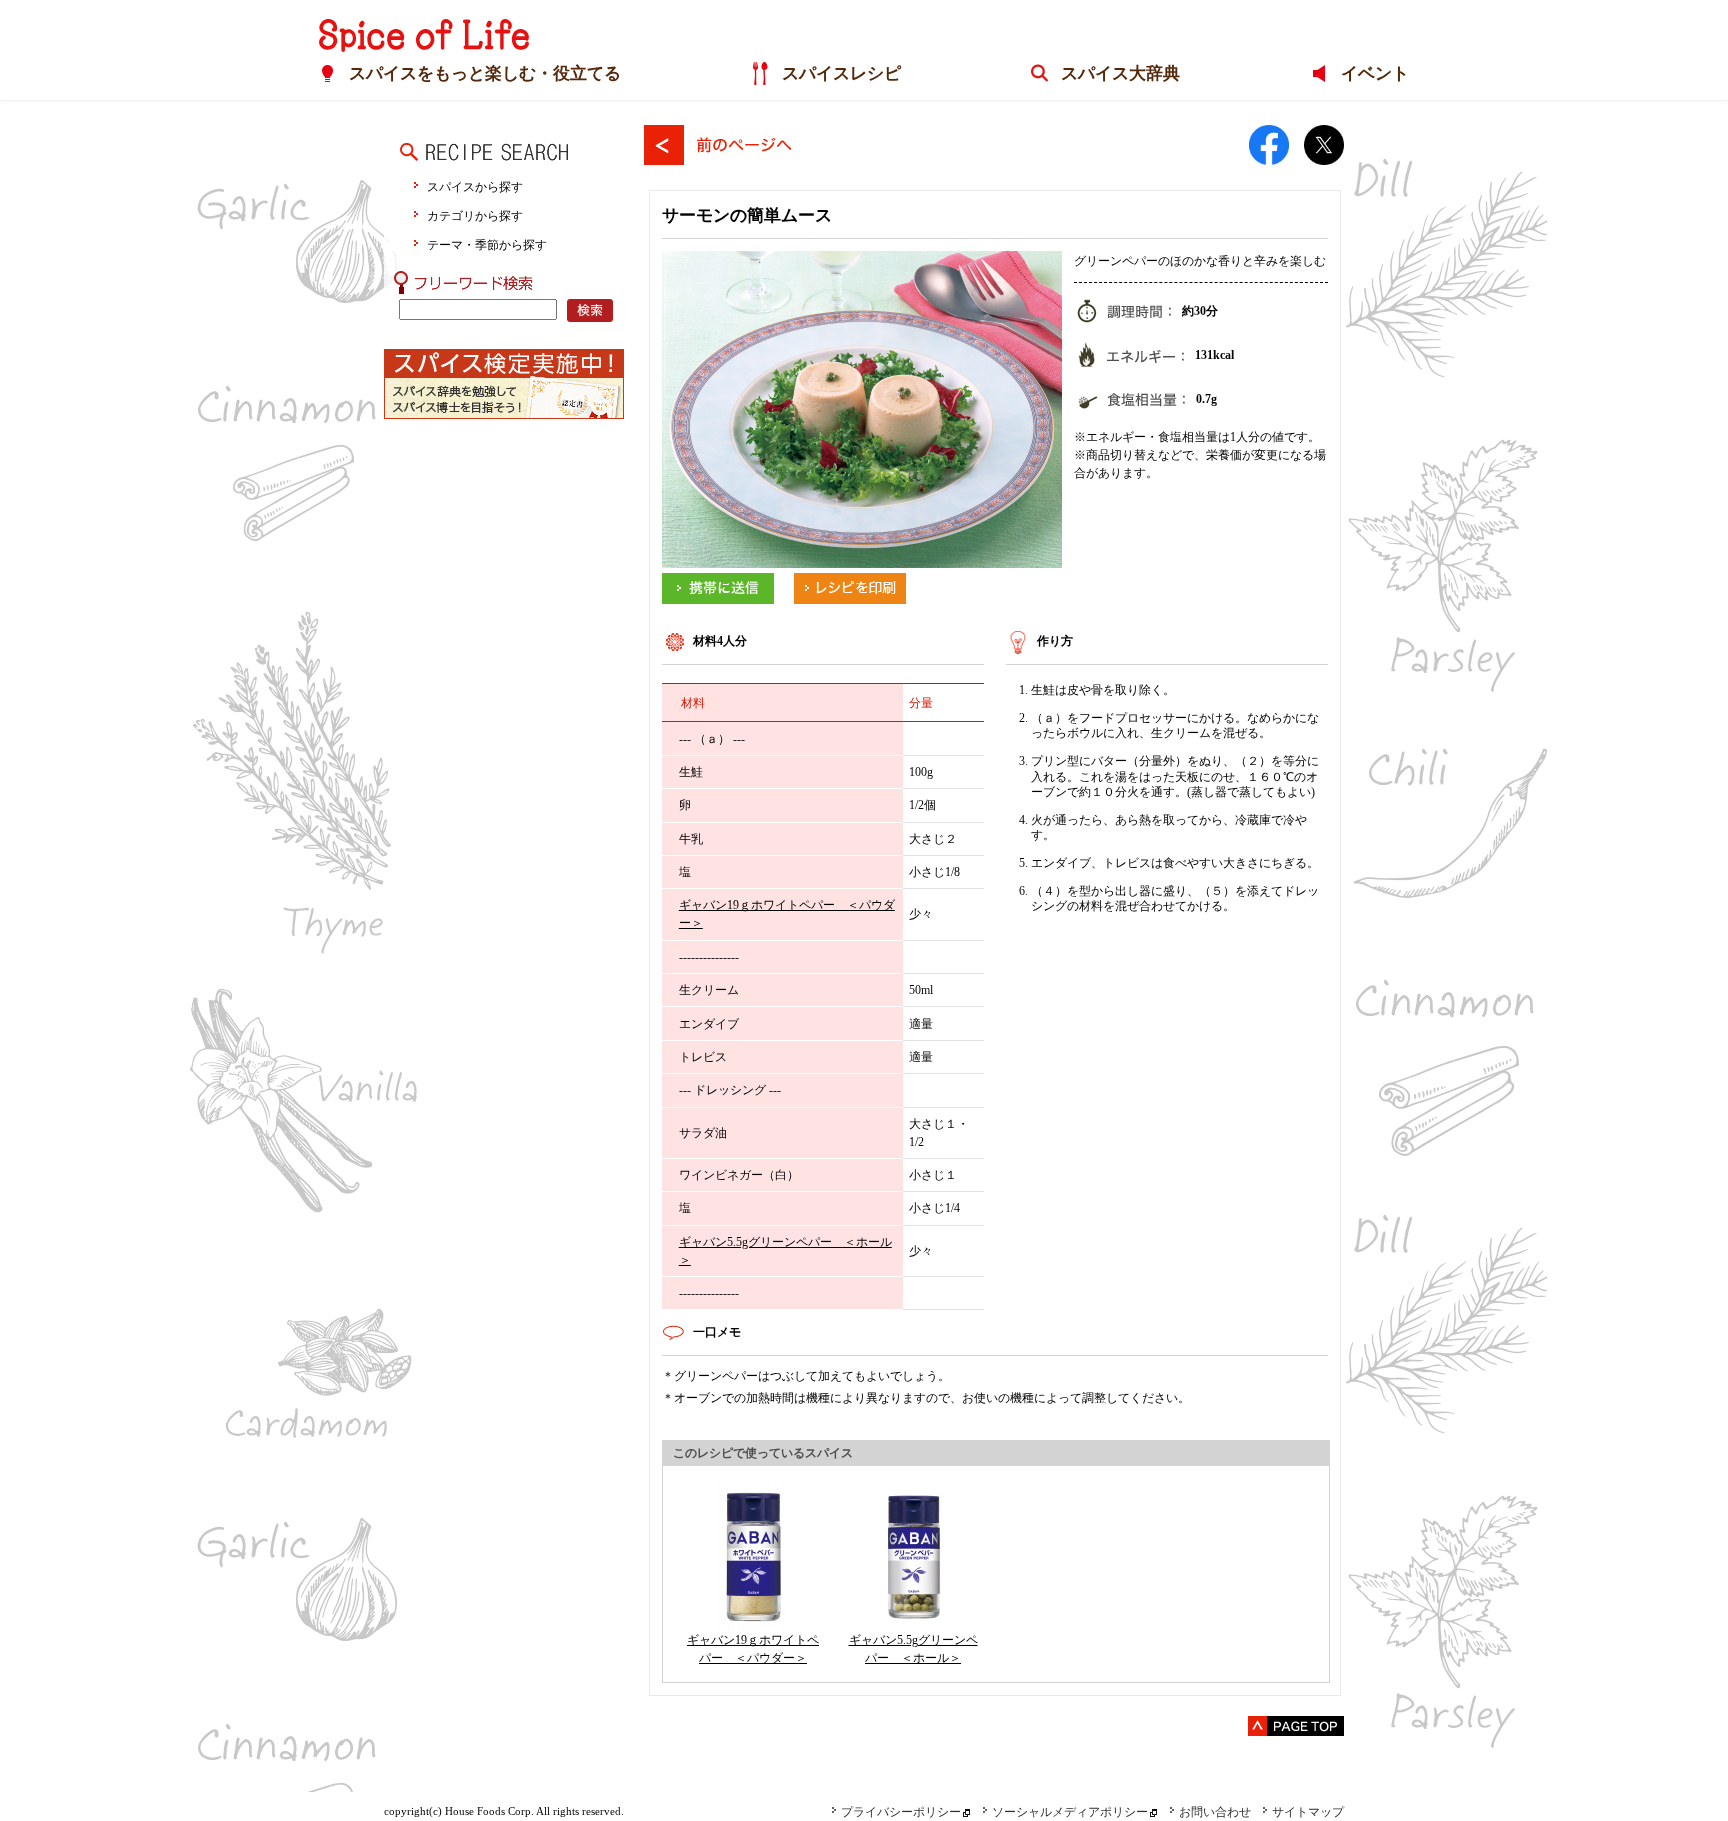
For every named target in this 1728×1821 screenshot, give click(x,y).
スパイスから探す (475, 186)
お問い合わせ (1215, 1812)
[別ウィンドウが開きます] (718, 582)
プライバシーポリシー (901, 1812)
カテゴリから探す (475, 215)
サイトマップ (1308, 1812)
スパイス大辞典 (1120, 73)
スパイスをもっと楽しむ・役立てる (485, 73)
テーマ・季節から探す (487, 244)
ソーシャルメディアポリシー (1070, 1812)
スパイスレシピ (841, 73)
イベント (1375, 73)
